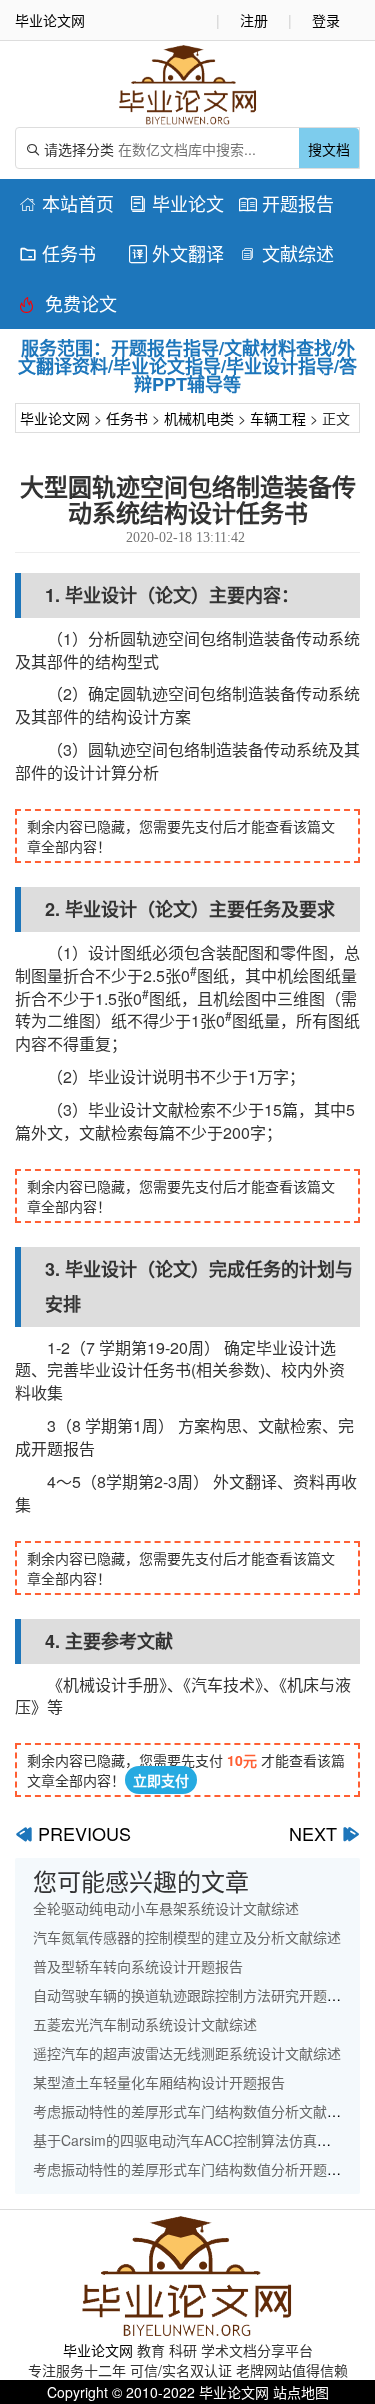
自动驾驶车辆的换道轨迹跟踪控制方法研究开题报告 (194, 1995)
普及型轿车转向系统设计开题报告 (138, 1966)
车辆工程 (278, 418)
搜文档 (329, 149)
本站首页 (66, 203)
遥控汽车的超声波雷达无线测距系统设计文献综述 (187, 2053)
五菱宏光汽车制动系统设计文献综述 (145, 2024)
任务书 (57, 253)
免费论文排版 (68, 306)
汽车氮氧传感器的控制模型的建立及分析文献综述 (187, 1937)
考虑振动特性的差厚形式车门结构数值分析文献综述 (194, 2111)
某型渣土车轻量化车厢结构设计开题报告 (159, 2082)
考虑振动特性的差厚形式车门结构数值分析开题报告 (194, 2169)
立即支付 (161, 1780)
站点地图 (301, 2392)
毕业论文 (176, 203)
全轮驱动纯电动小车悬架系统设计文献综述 (166, 1908)
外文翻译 (176, 253)
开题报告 (286, 203)
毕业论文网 (55, 418)
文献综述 (286, 253)
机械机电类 (199, 418)
